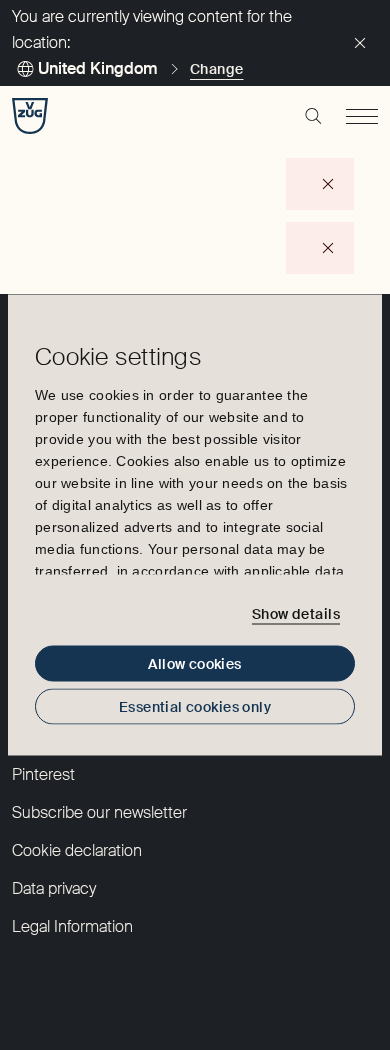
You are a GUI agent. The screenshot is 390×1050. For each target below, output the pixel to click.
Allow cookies (194, 664)
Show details (296, 613)
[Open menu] (362, 116)
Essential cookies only (195, 707)
